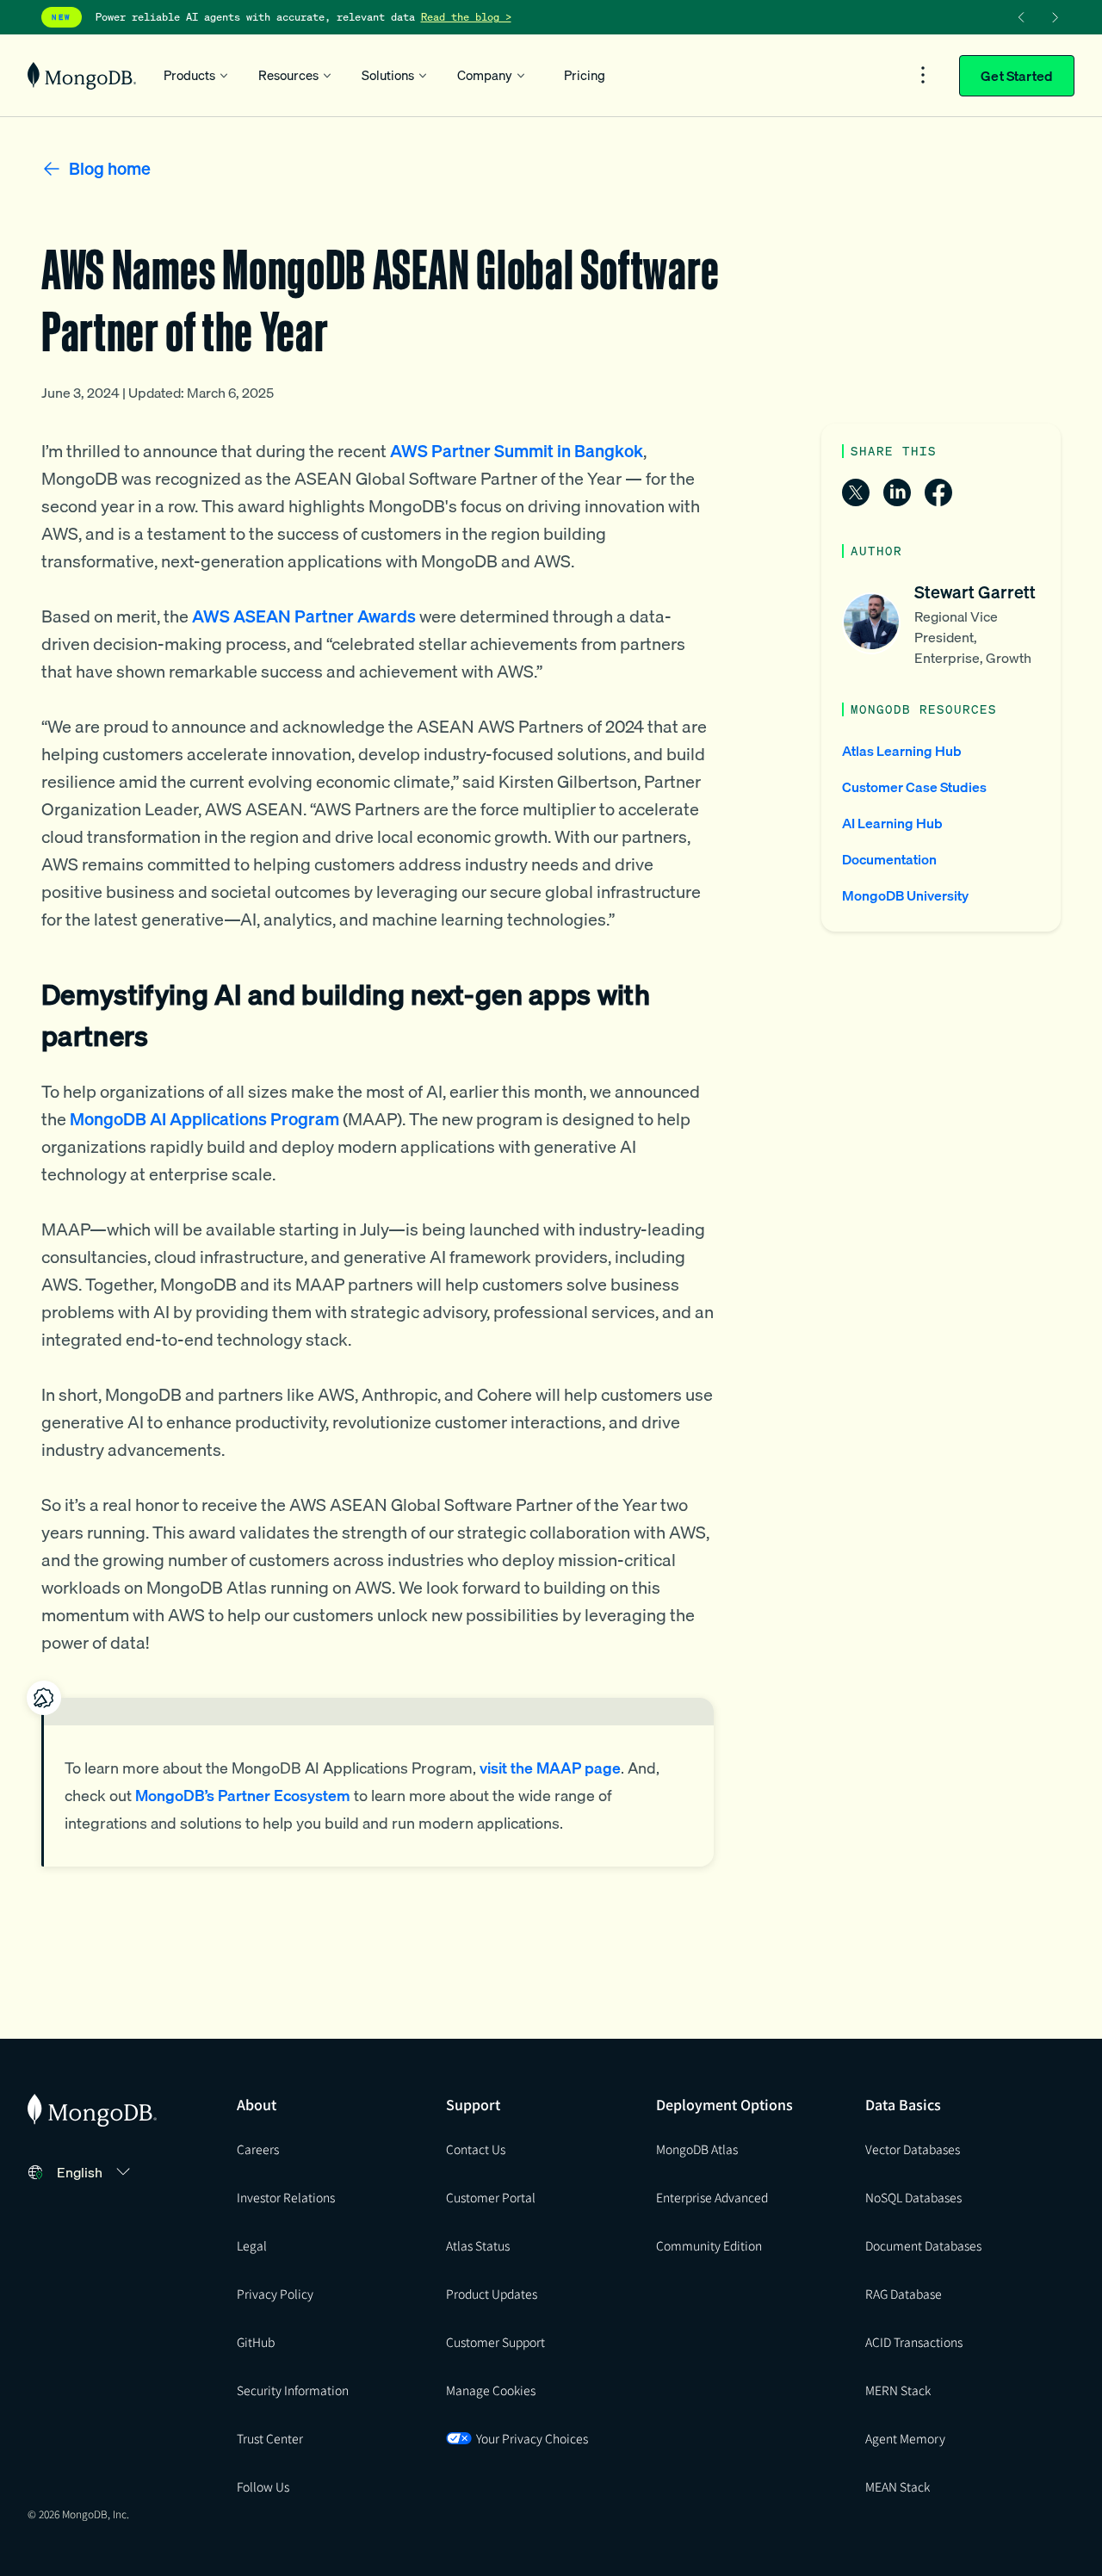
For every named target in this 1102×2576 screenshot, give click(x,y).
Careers (258, 2149)
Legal (252, 2245)
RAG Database (904, 2294)
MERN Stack (898, 2390)
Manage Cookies (491, 2390)
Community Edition (709, 2245)
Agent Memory (905, 2438)
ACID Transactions (914, 2342)
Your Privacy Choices (532, 2438)
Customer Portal (491, 2197)
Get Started (1017, 76)
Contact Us (476, 2149)
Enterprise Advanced (712, 2197)
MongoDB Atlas (697, 2149)
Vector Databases (913, 2149)
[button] (96, 2172)
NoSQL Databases (913, 2197)
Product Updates (492, 2294)
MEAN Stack (898, 2486)
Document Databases (923, 2245)
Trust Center (270, 2438)
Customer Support (495, 2342)
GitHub (256, 2342)
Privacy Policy (275, 2294)
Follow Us (263, 2486)
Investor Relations (286, 2197)
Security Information (293, 2390)
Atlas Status (478, 2245)
